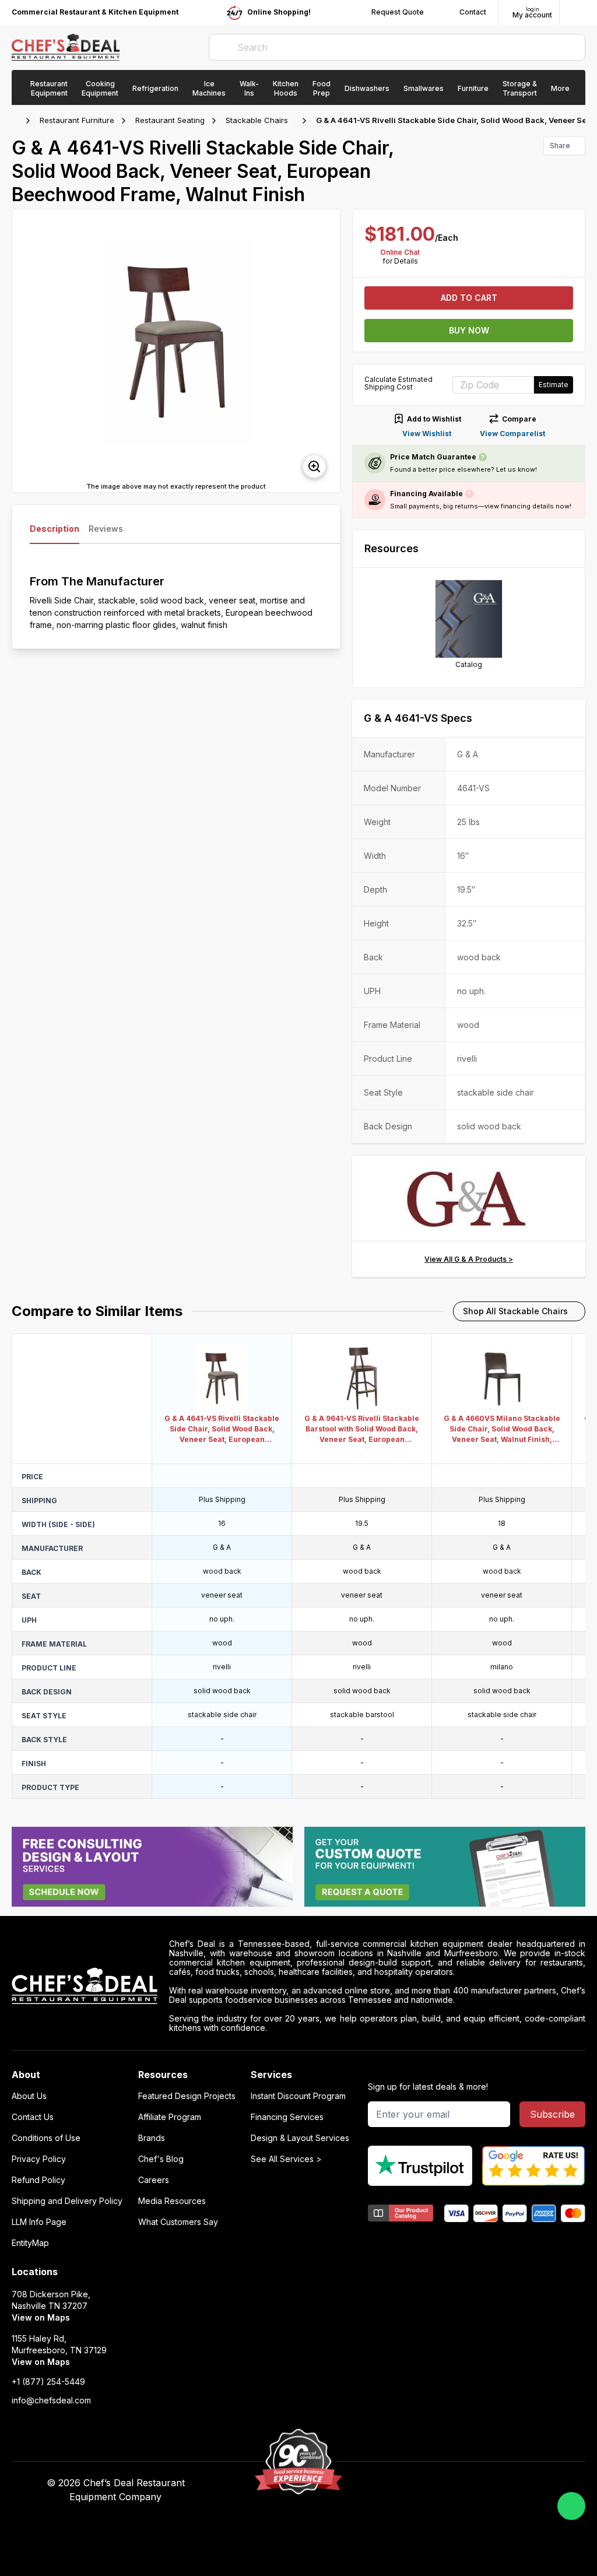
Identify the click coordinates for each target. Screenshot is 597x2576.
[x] (445, 2483)
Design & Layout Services (300, 2138)
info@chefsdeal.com (51, 2400)
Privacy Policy (39, 2159)
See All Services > (286, 2159)
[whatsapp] (571, 2506)
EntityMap (30, 2243)
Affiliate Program (170, 2117)
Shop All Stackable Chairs (515, 1311)
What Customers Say (178, 2222)
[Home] (17, 121)
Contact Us (33, 2117)
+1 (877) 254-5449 (48, 2382)
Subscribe (552, 2114)
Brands (152, 2138)
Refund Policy (38, 2180)
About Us (29, 2096)
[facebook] (400, 2483)
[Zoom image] (314, 466)
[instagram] (491, 2483)
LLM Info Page (39, 2222)
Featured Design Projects (187, 2096)
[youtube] (422, 2483)
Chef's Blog (161, 2159)
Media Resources (172, 2201)
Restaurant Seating (170, 120)
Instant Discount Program (298, 2096)
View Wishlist (427, 434)
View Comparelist (512, 434)
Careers (154, 2180)
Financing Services (287, 2117)
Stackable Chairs (257, 120)
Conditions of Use (46, 2138)
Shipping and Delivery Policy (67, 2201)
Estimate (554, 385)
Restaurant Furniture (77, 120)
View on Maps (41, 2317)
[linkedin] (468, 2483)
